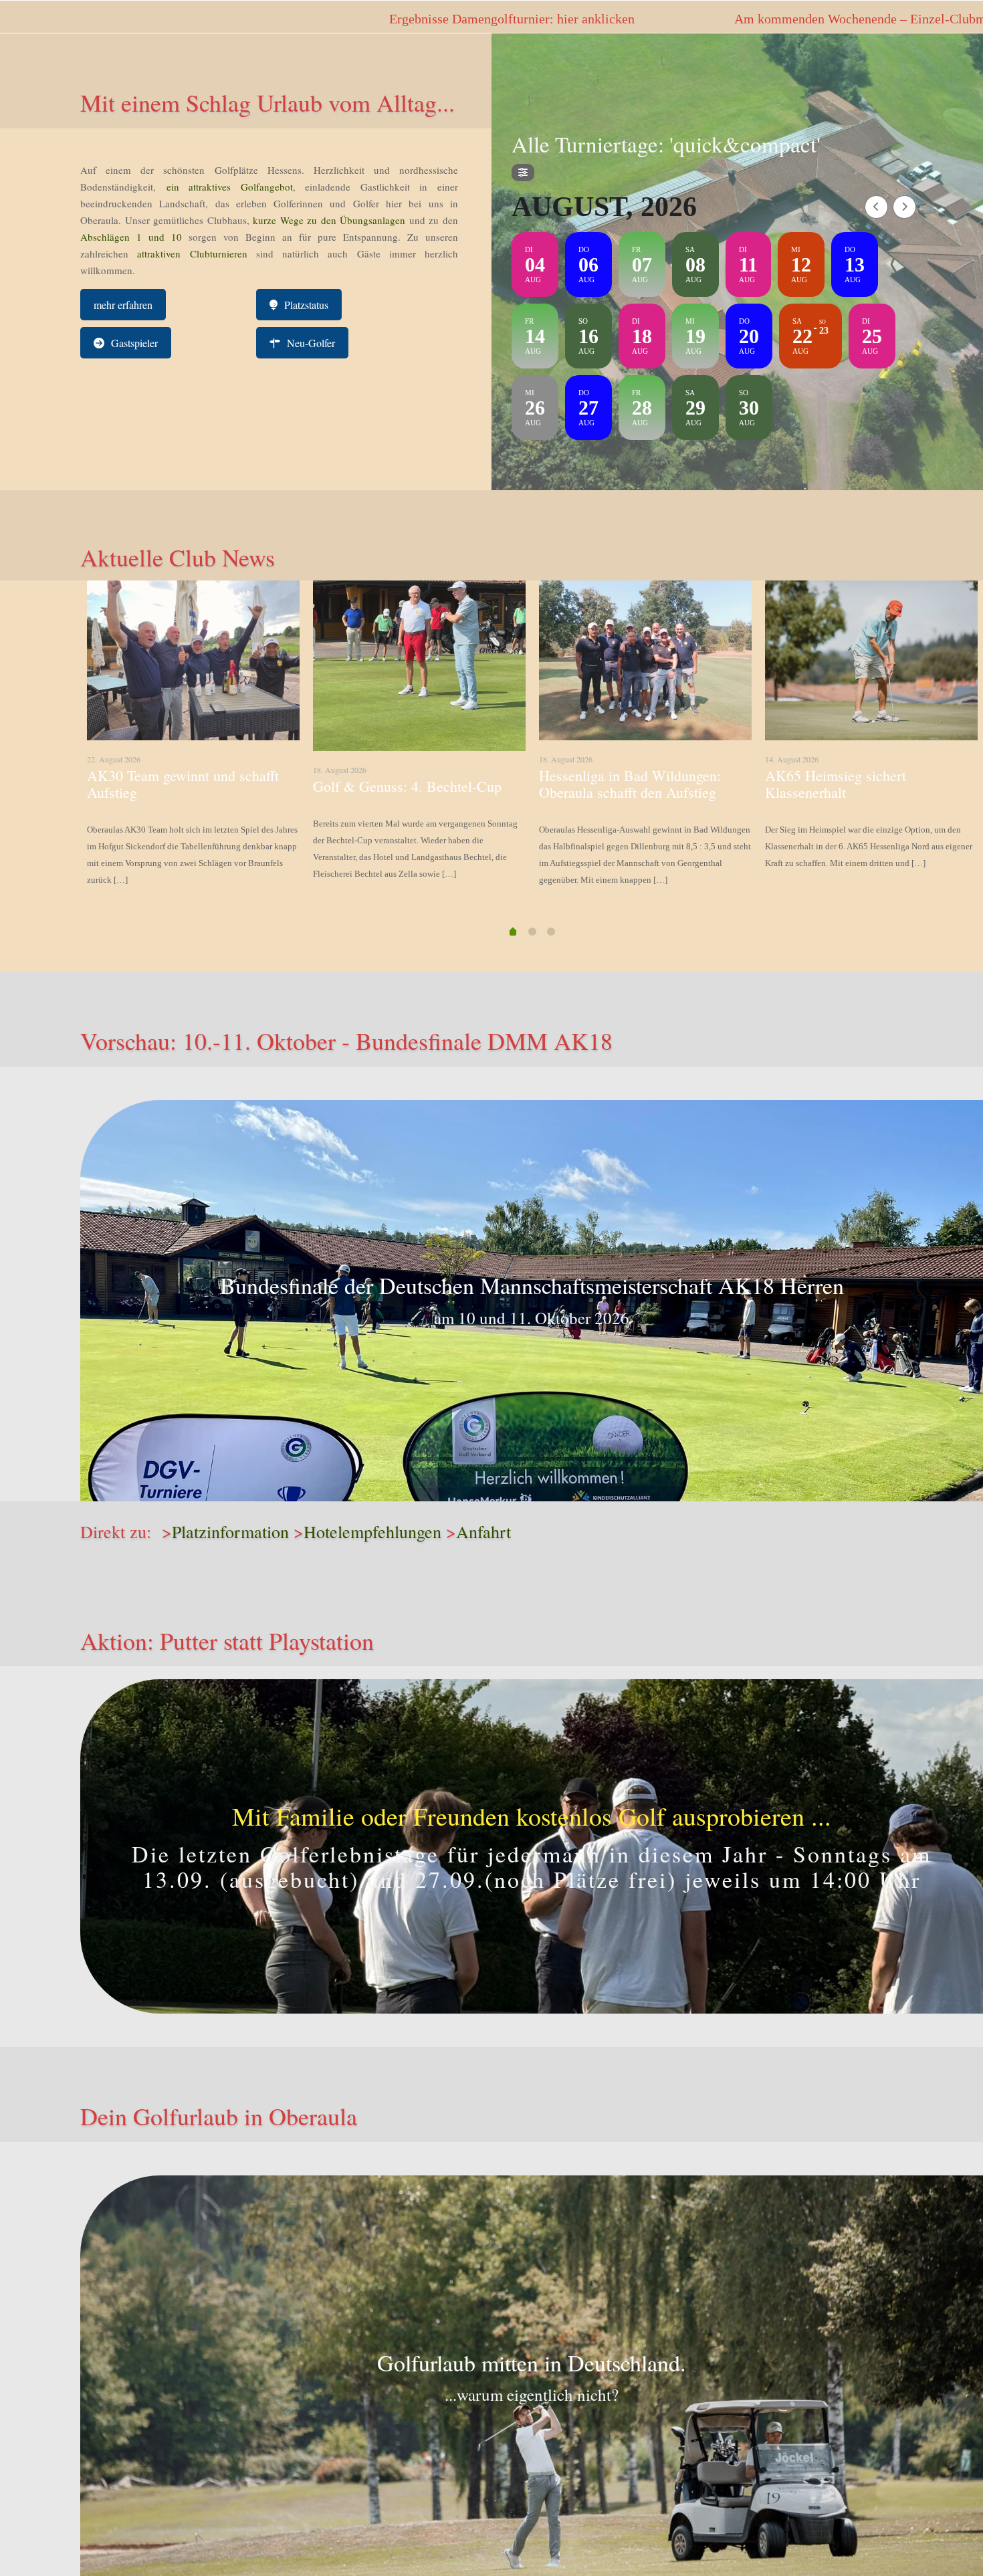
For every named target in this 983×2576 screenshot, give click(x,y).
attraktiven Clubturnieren (192, 253)
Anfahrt (483, 1531)
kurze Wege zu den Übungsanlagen (329, 220)
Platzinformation (230, 1531)
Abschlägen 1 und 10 (131, 237)
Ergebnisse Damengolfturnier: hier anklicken (184, 19)
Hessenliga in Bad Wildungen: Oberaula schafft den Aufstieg (630, 784)
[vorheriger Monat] (876, 207)
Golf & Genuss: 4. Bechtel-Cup (407, 786)
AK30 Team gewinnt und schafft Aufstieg (183, 784)
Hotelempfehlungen (372, 1531)
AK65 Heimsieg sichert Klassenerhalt (836, 784)
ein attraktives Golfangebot (230, 187)
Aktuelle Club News (178, 557)
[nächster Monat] (904, 207)
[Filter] (523, 173)
